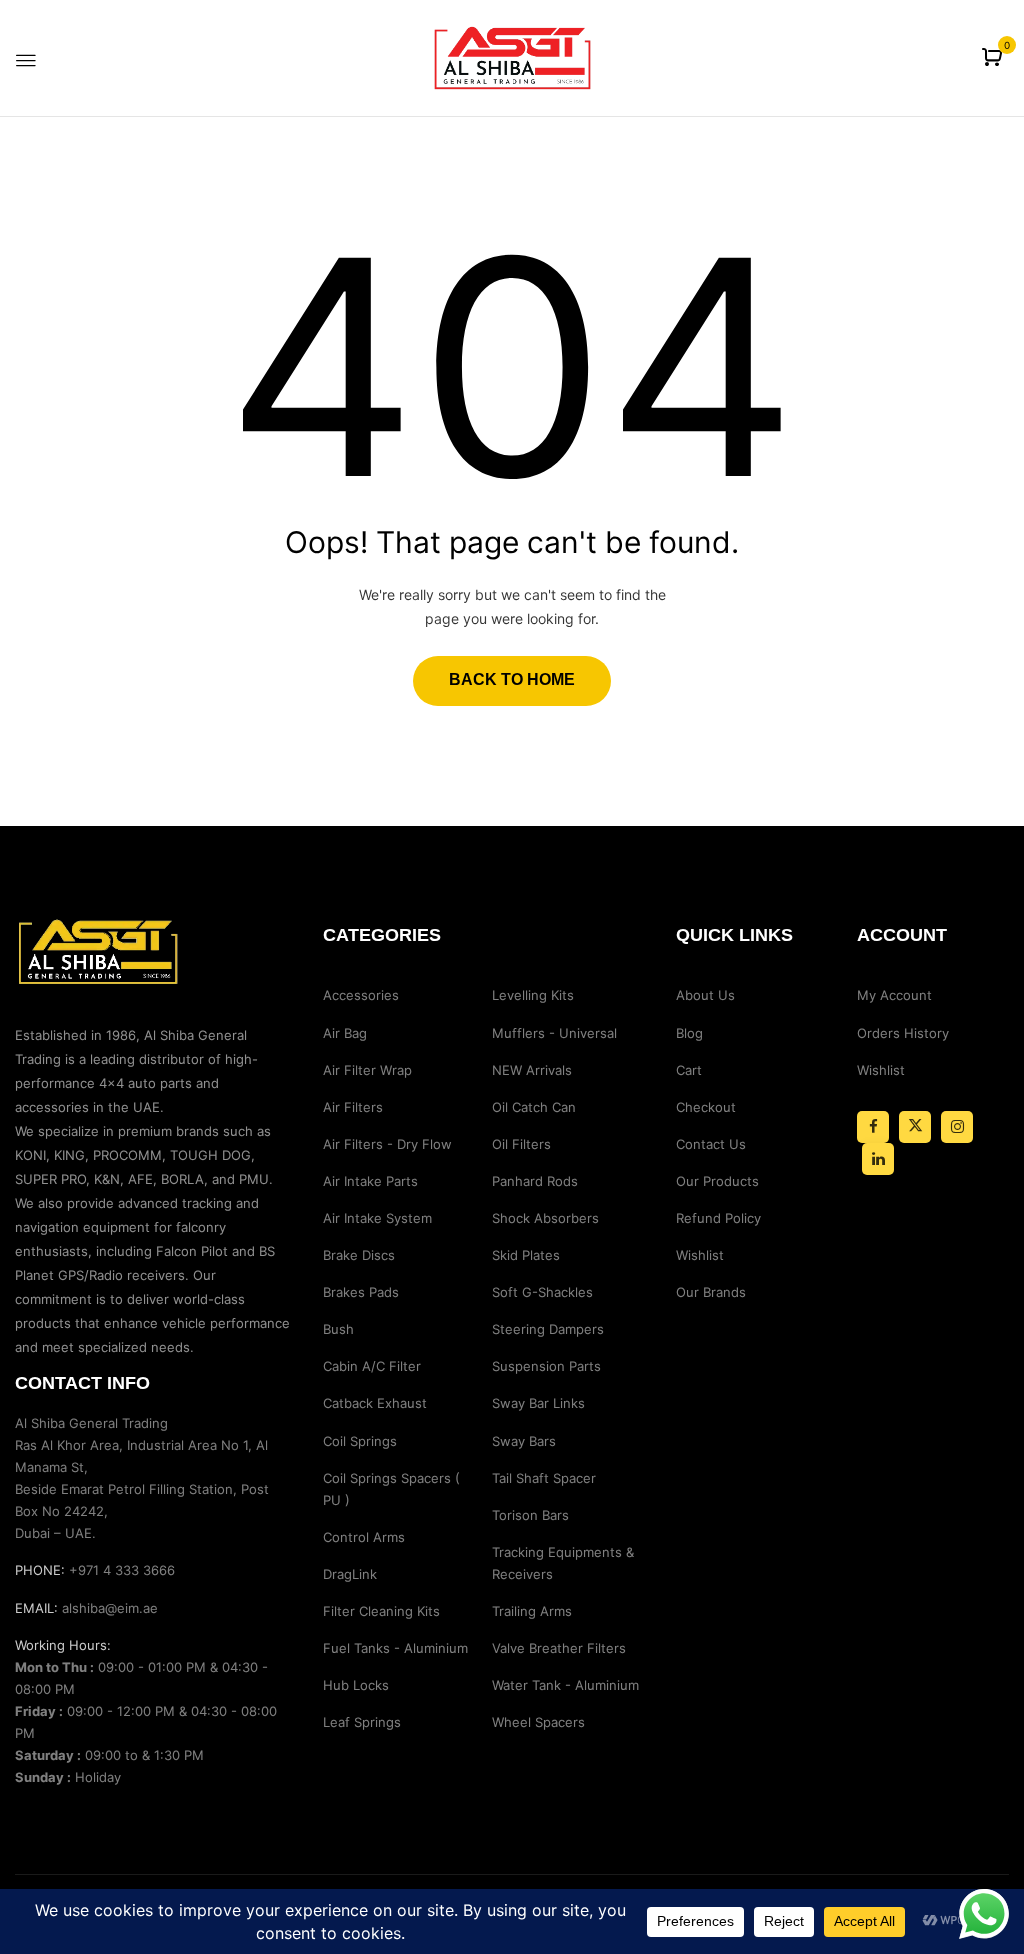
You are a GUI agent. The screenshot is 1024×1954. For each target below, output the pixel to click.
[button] (994, 58)
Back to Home (512, 679)
